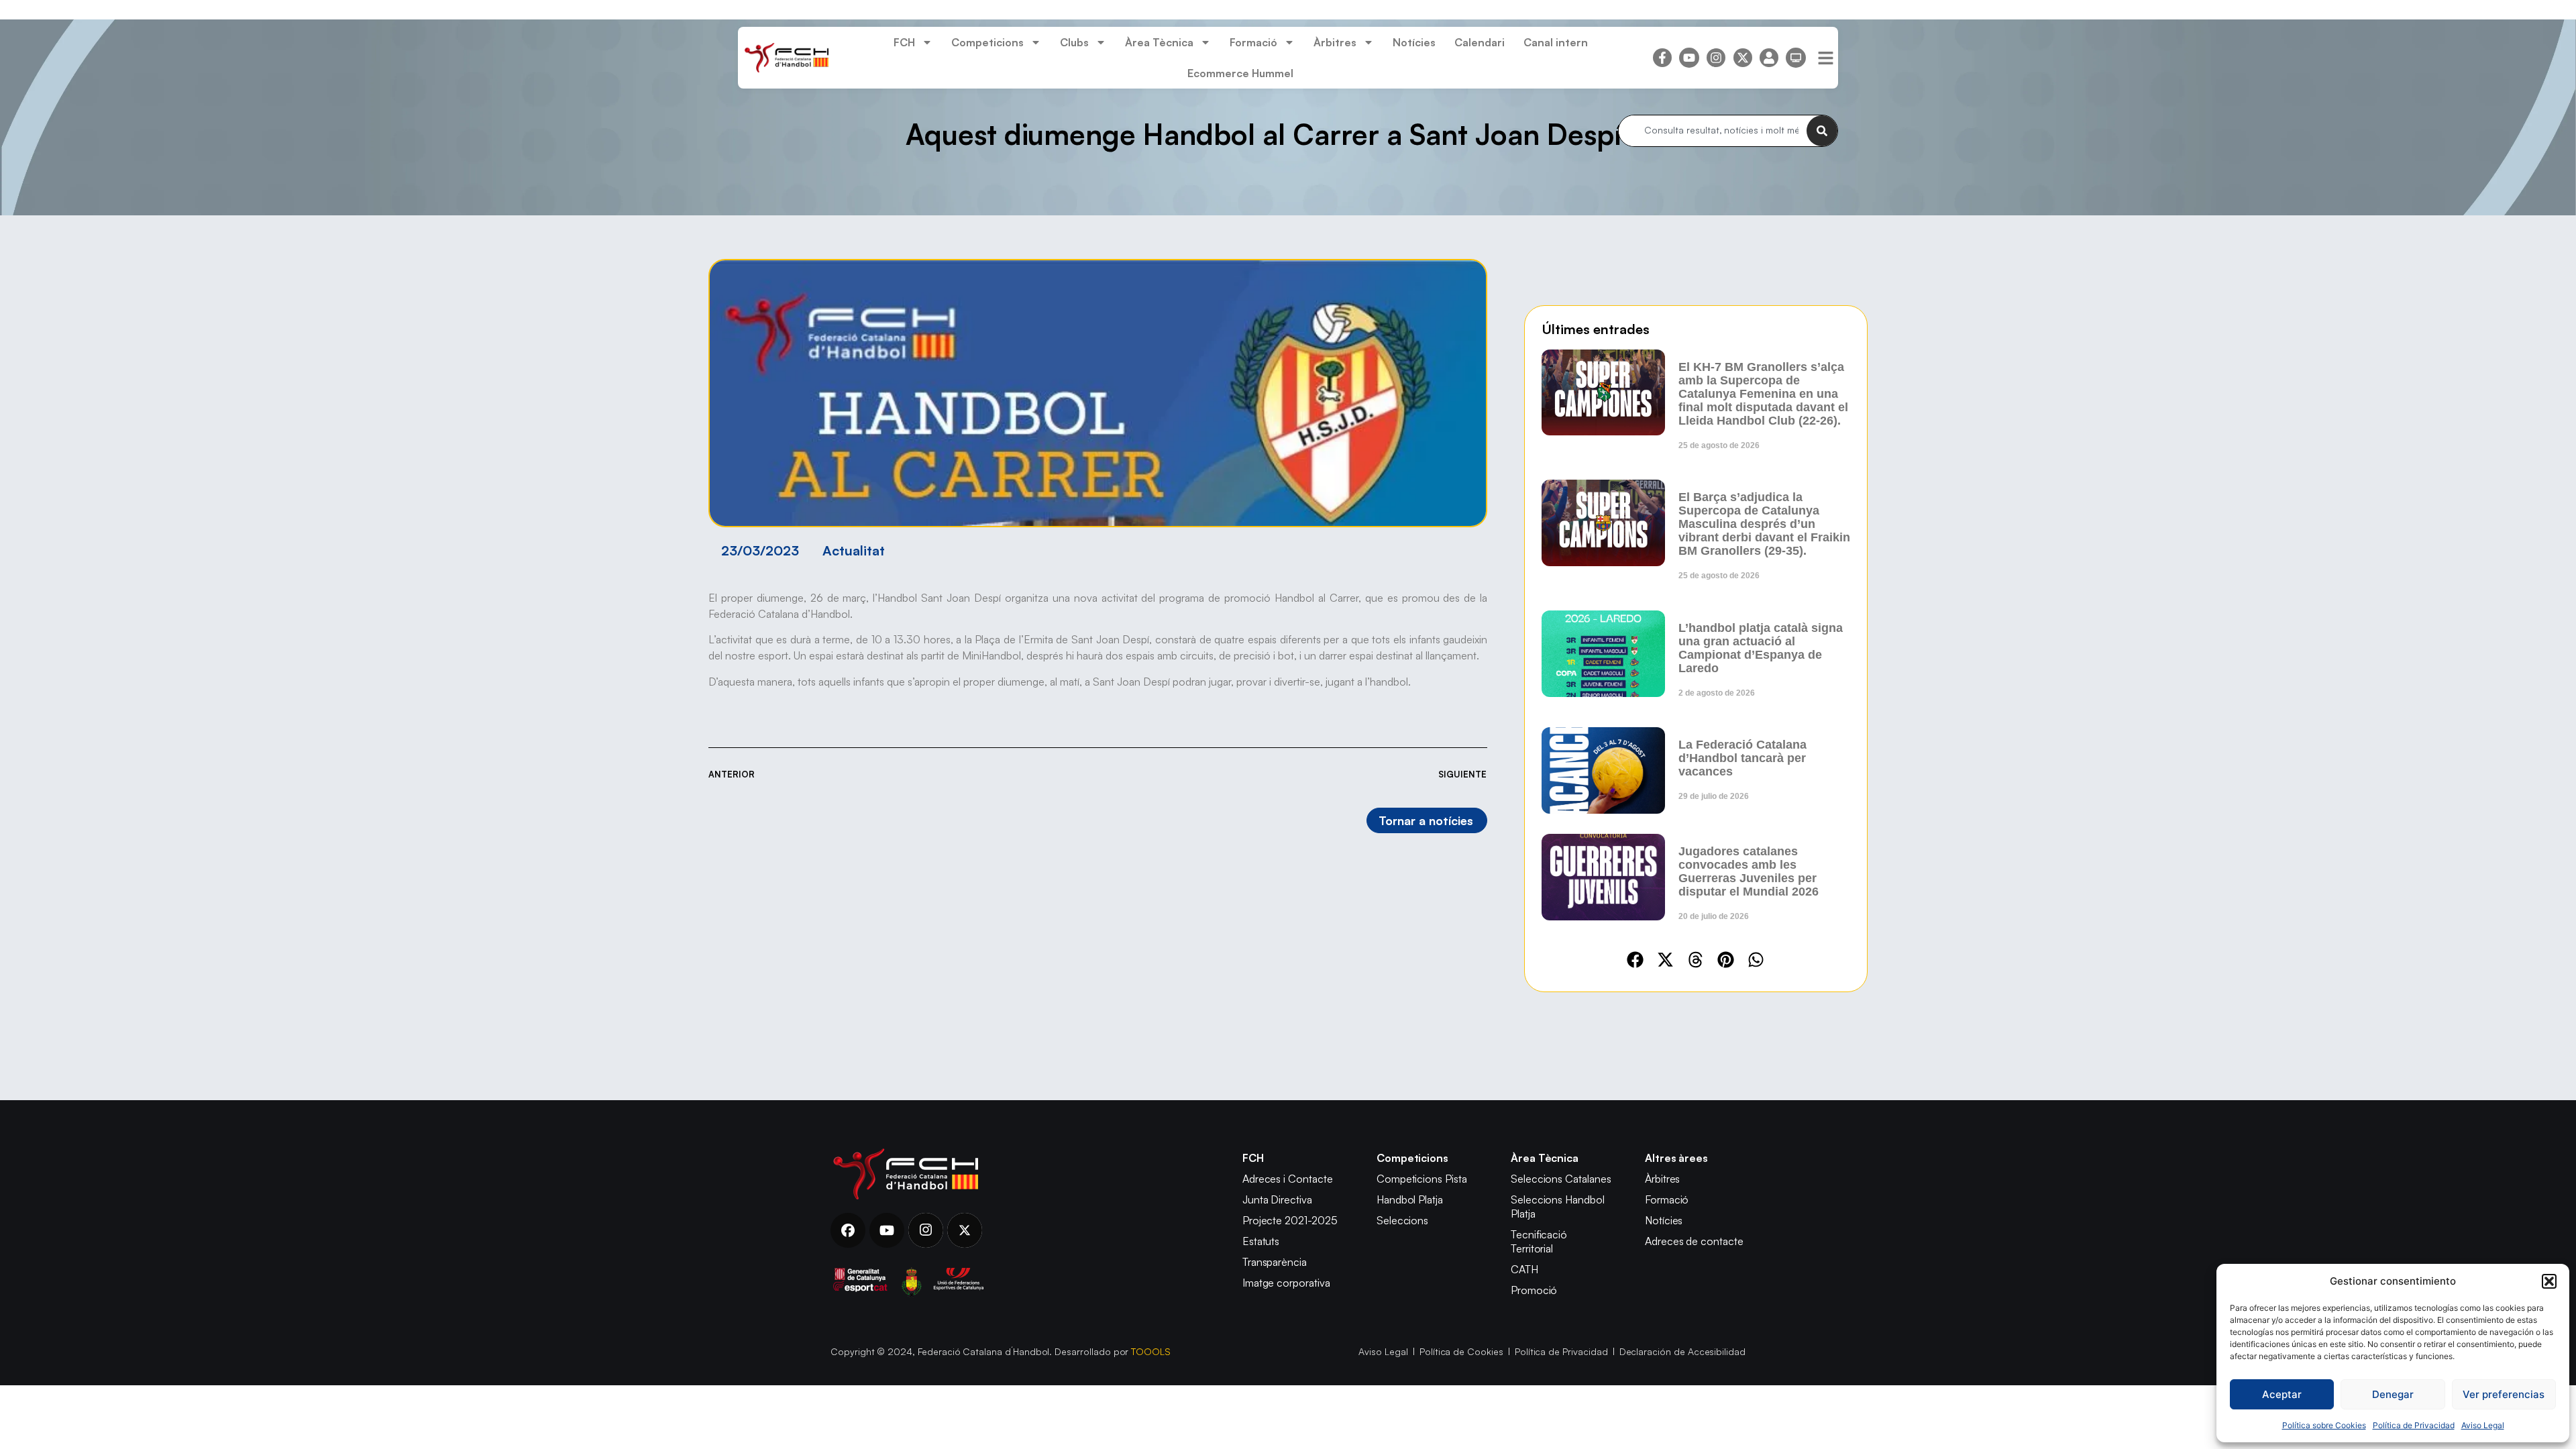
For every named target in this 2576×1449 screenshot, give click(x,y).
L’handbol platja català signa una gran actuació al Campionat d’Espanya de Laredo (1761, 648)
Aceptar (2282, 1394)
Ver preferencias (2504, 1394)
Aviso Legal (2483, 1425)
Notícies (1414, 42)
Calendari (1480, 42)
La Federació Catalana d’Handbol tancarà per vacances (1742, 758)
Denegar (2393, 1394)
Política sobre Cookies (2324, 1425)
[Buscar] (1822, 131)
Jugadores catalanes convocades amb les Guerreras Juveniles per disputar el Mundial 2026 (1749, 871)
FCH (904, 42)
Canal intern (1556, 42)
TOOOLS (1151, 1351)
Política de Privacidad (2414, 1425)
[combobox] (1713, 131)
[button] (2549, 1281)
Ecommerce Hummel (1240, 73)
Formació (1253, 42)
